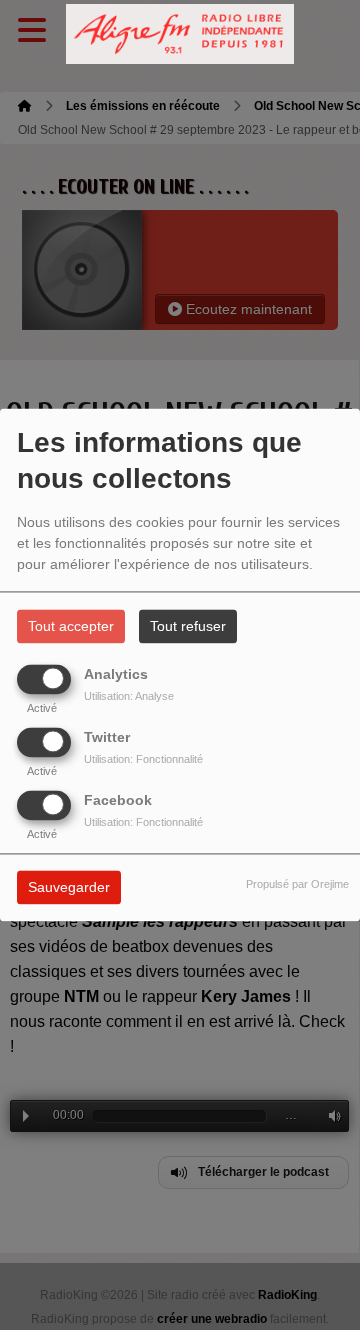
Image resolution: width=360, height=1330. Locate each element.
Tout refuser (188, 627)
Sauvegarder (69, 888)
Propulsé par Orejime (297, 885)
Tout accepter (71, 627)
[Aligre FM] (180, 34)
